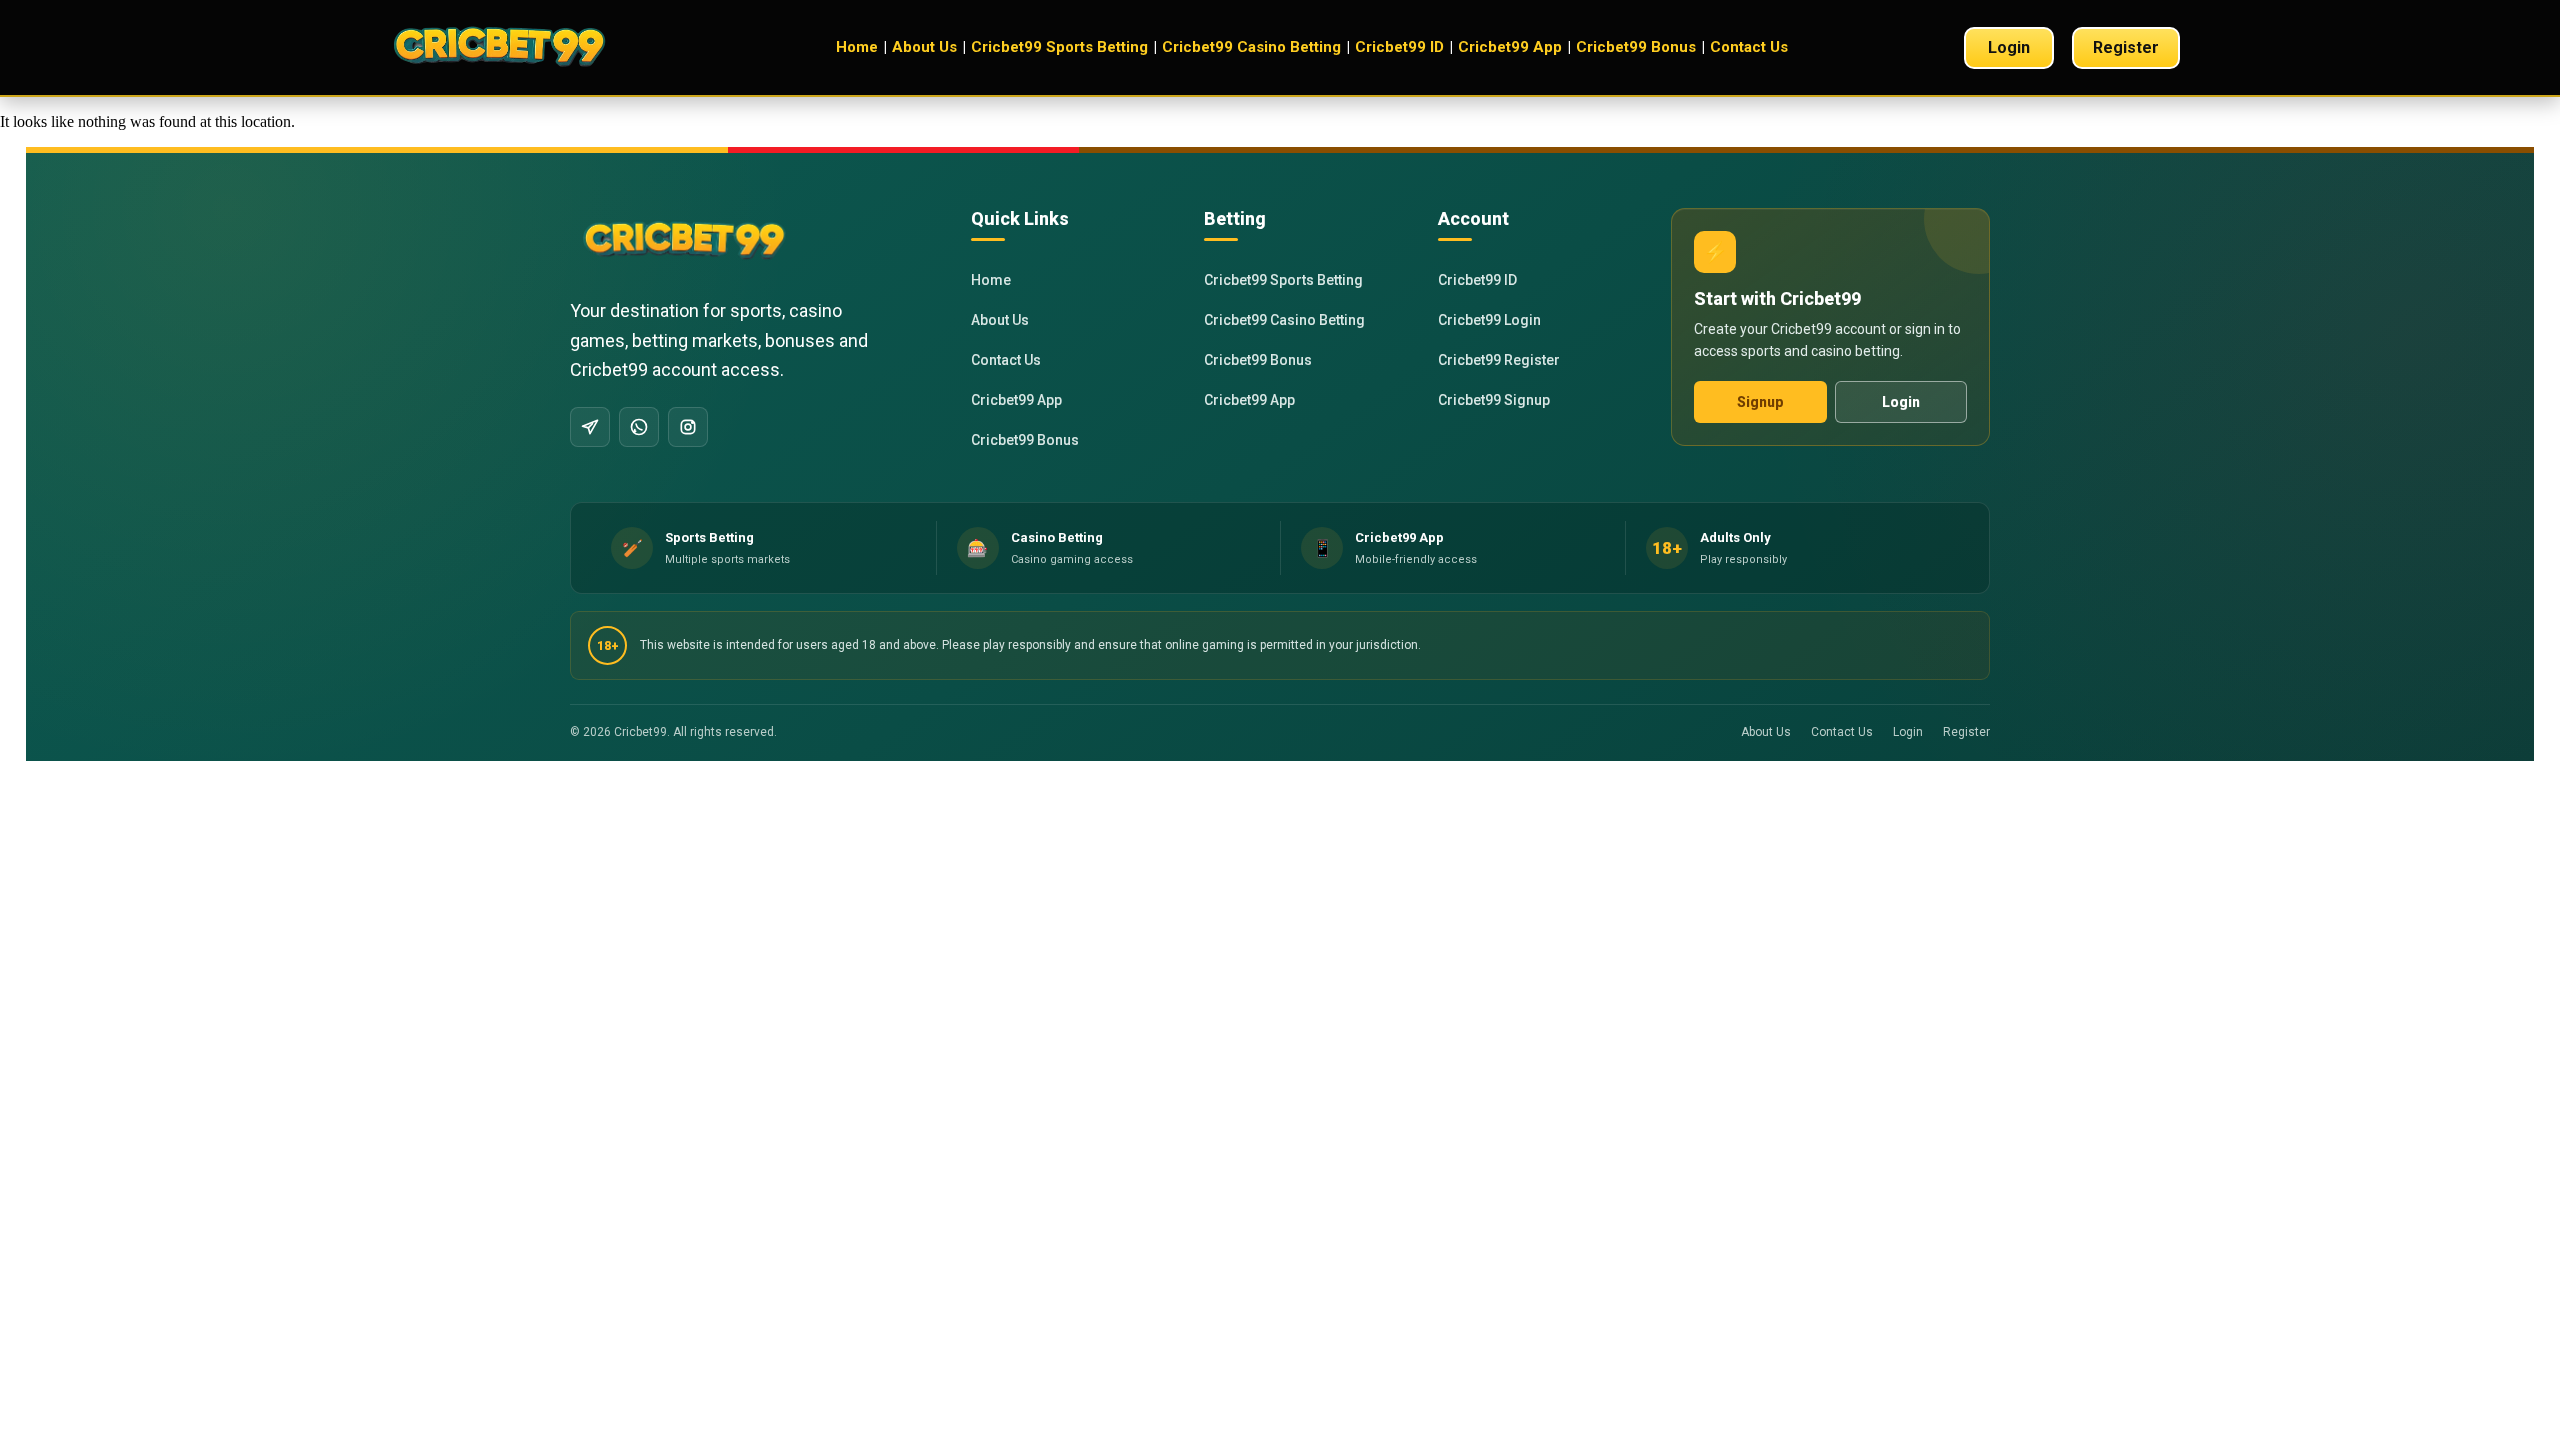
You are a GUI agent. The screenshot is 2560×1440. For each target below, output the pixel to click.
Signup (1760, 402)
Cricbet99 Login (1489, 320)
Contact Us (1749, 47)
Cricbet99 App (1510, 47)
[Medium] (639, 427)
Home (857, 47)
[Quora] (590, 427)
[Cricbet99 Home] (520, 48)
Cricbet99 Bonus (1636, 47)
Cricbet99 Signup (1494, 400)
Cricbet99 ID (1399, 47)
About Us (924, 47)
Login (2009, 47)
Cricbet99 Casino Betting (1251, 47)
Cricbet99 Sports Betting (1059, 47)
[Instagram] (688, 427)
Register (2126, 47)
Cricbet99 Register (1499, 360)
